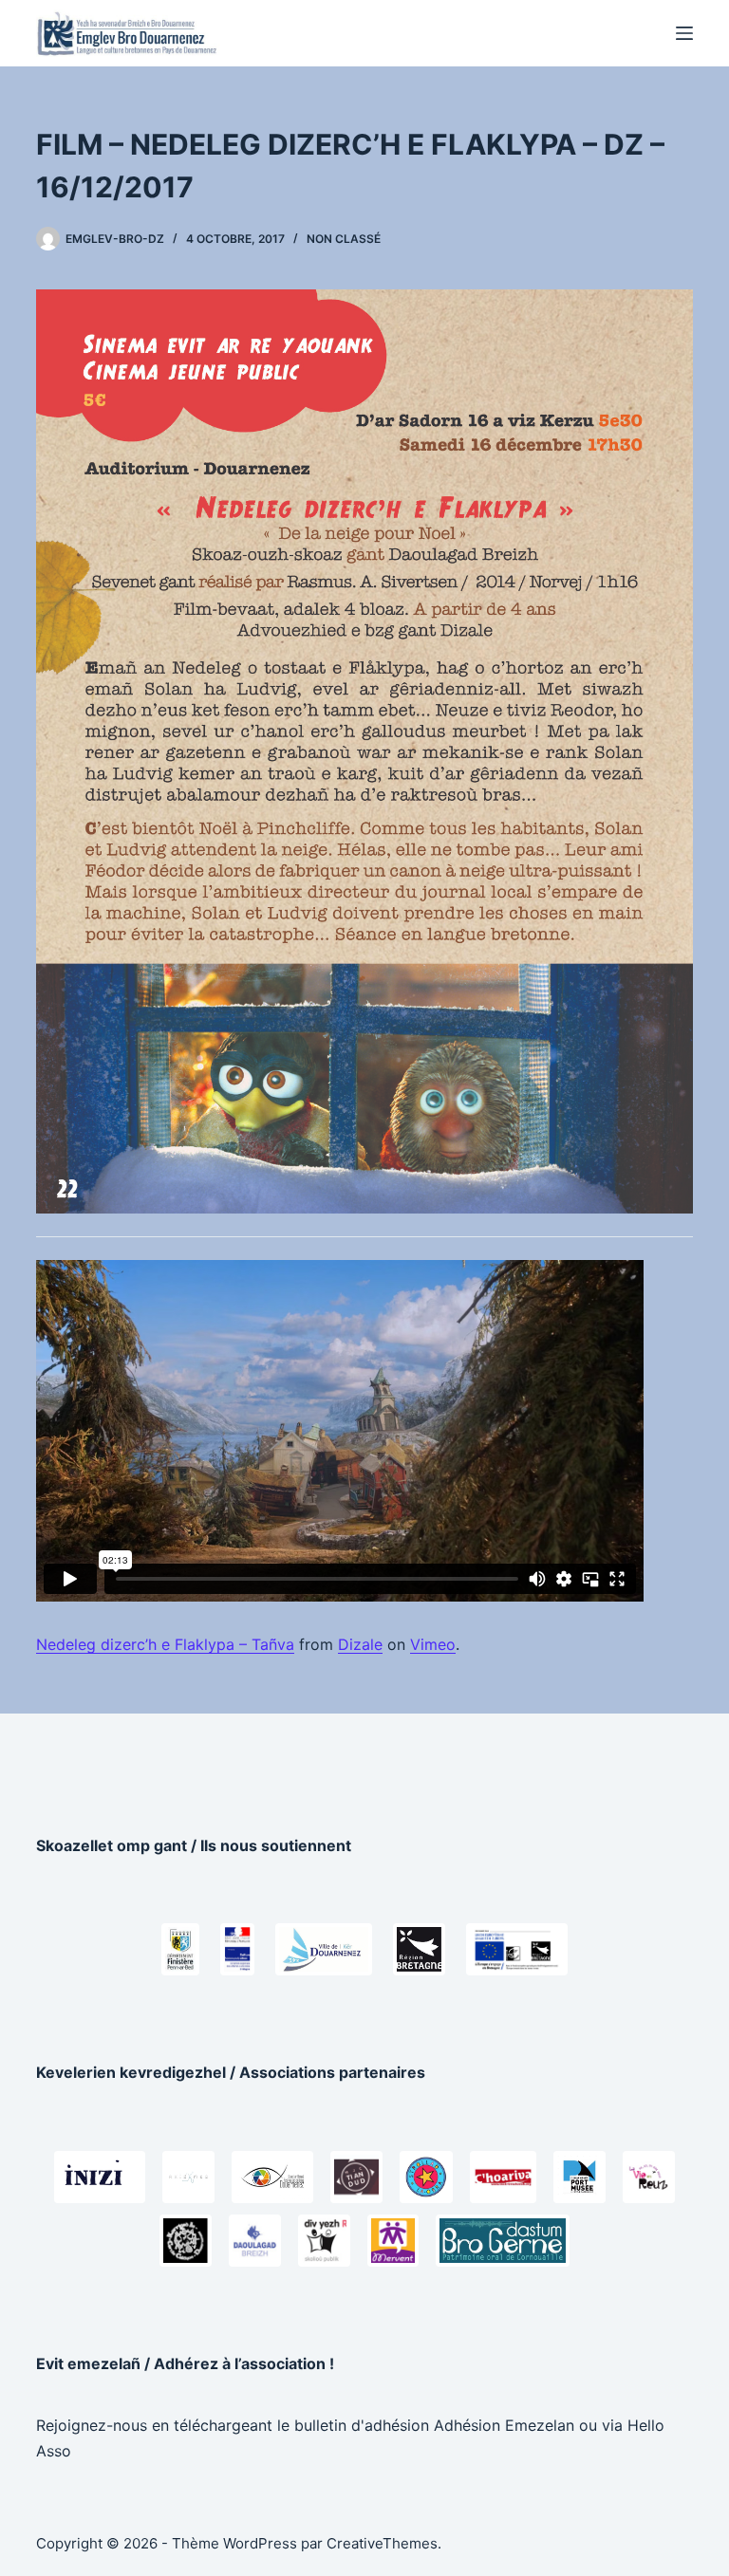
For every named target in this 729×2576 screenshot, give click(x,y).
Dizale (360, 1644)
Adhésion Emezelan (504, 2425)
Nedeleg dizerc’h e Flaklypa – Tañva (165, 1644)
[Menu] (684, 33)
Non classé (344, 239)
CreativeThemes (382, 2543)
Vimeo (433, 1644)
